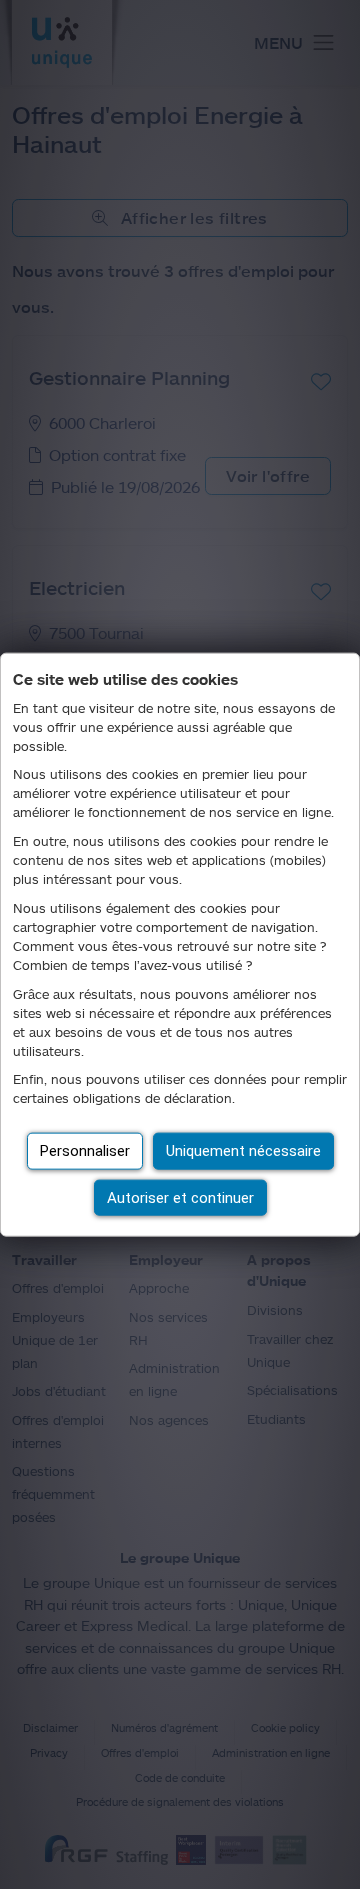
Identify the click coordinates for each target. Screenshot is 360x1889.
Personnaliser (85, 1151)
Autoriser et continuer (180, 1197)
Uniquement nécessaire (243, 1151)
